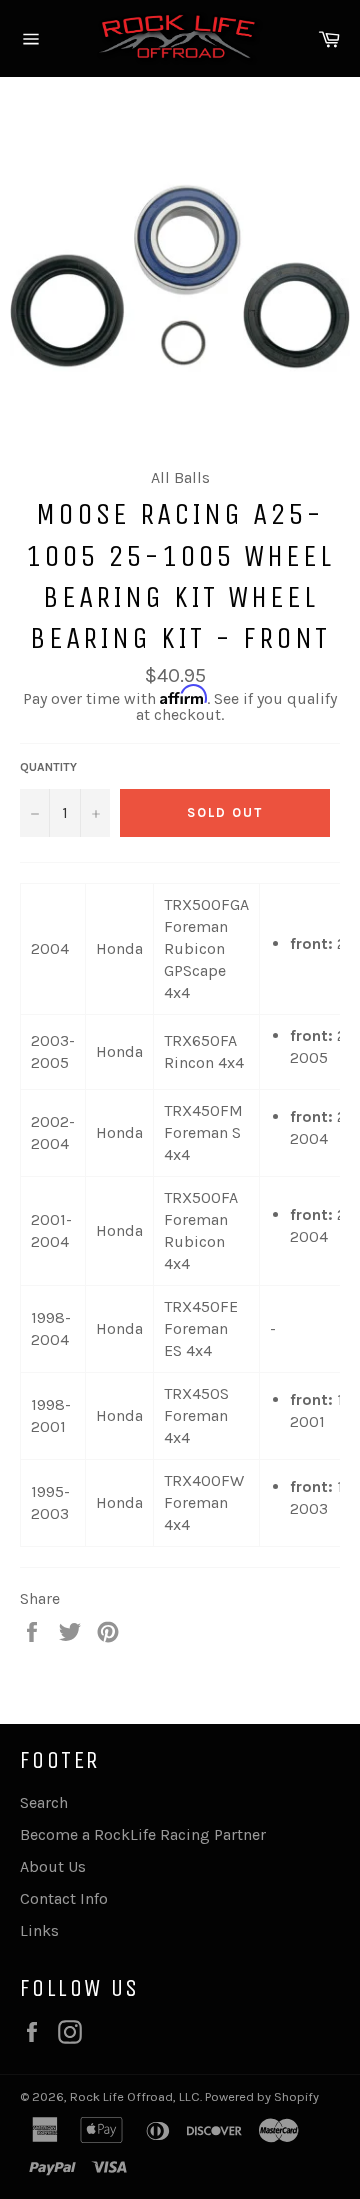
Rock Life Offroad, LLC (135, 2096)
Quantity (48, 767)
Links (39, 1930)
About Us (53, 1866)
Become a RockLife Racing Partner (143, 1834)
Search (44, 1802)
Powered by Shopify (262, 2096)
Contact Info (64, 1898)
